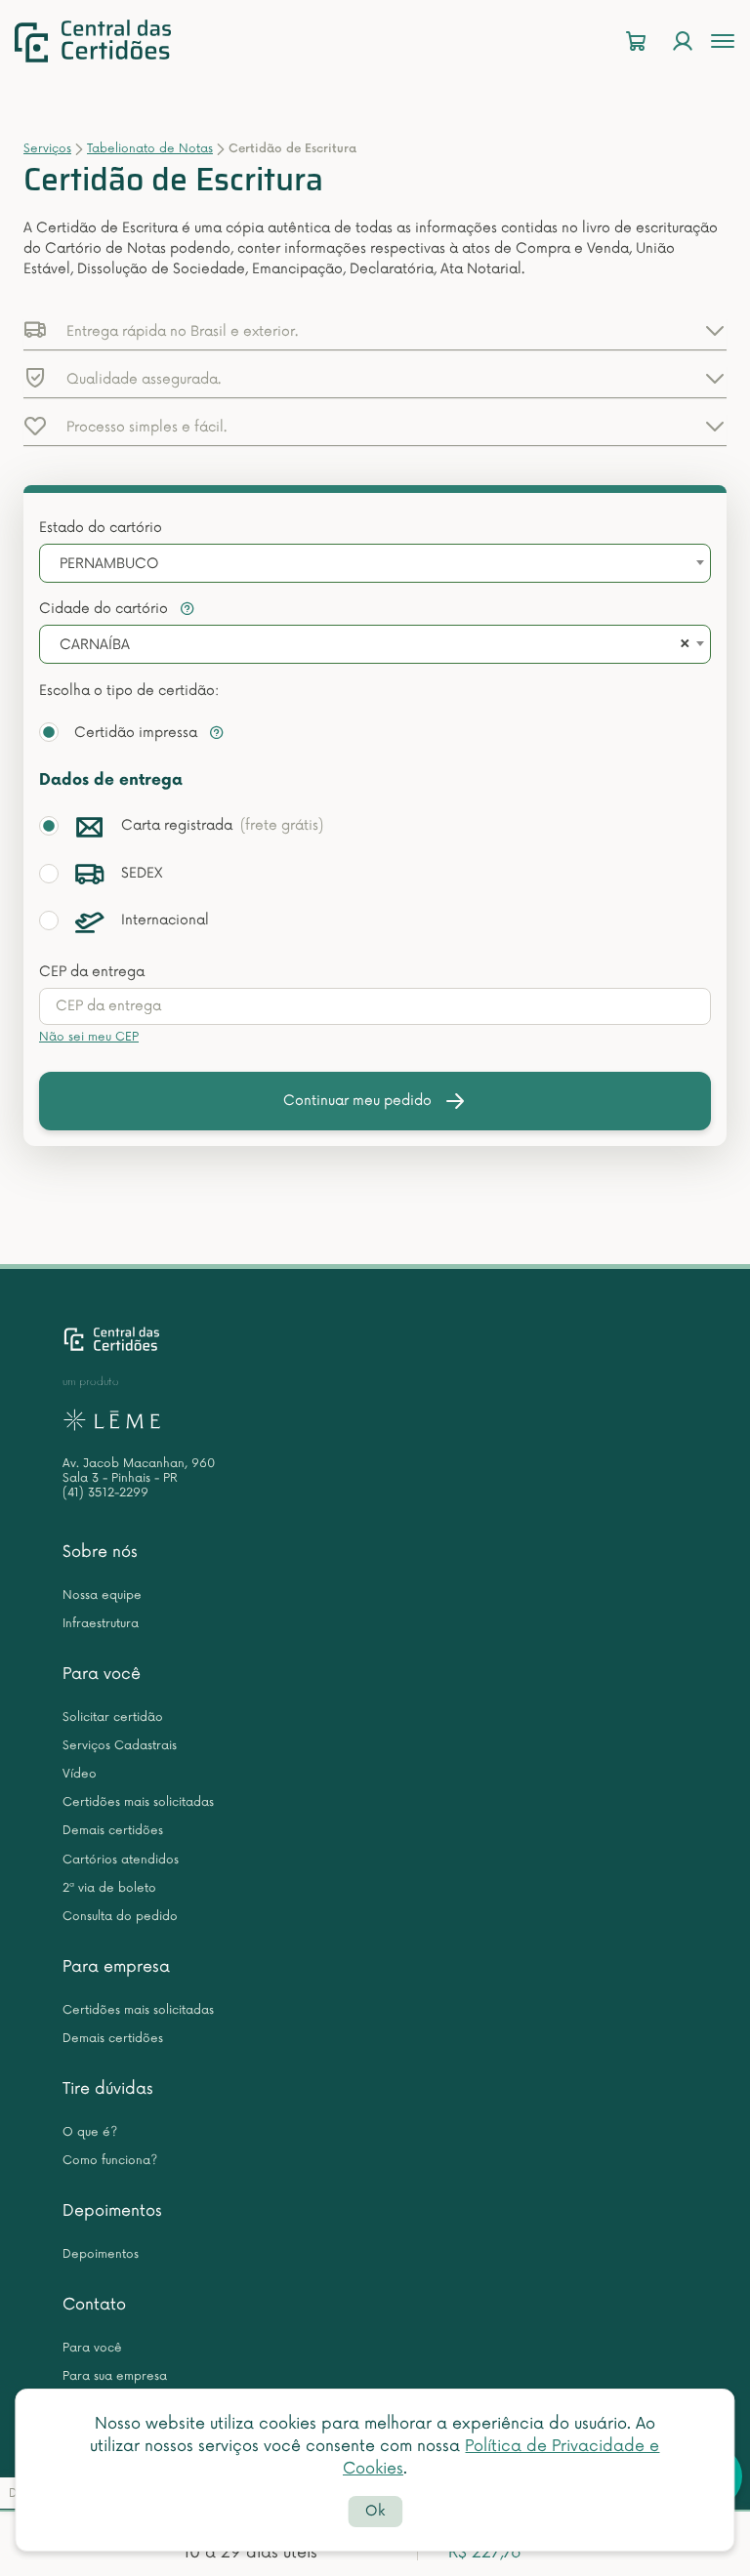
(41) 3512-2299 (105, 1493)
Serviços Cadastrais (120, 1746)
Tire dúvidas (108, 2089)
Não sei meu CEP (89, 1037)
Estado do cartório (101, 528)
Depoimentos (112, 2211)
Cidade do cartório (105, 609)
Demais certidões (113, 1831)
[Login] (683, 41)
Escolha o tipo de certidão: (129, 691)
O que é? (90, 2132)
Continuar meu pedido (357, 1101)
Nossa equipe (102, 1595)
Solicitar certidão (113, 1717)
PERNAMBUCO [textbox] (109, 564)
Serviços (47, 149)
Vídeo (80, 1774)
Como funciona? (110, 2161)
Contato (94, 2305)
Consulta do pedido (120, 1917)
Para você (102, 1674)
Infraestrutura (101, 1624)
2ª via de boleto (109, 1888)
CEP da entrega (92, 972)
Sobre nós (100, 1552)
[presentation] (375, 1006)
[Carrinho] (636, 41)
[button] (375, 330)
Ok (375, 2511)
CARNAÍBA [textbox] (95, 645)
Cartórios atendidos (121, 1860)
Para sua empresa (115, 2376)
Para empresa (116, 1967)
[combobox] (375, 563)
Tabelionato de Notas (150, 149)
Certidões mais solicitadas (138, 1802)
